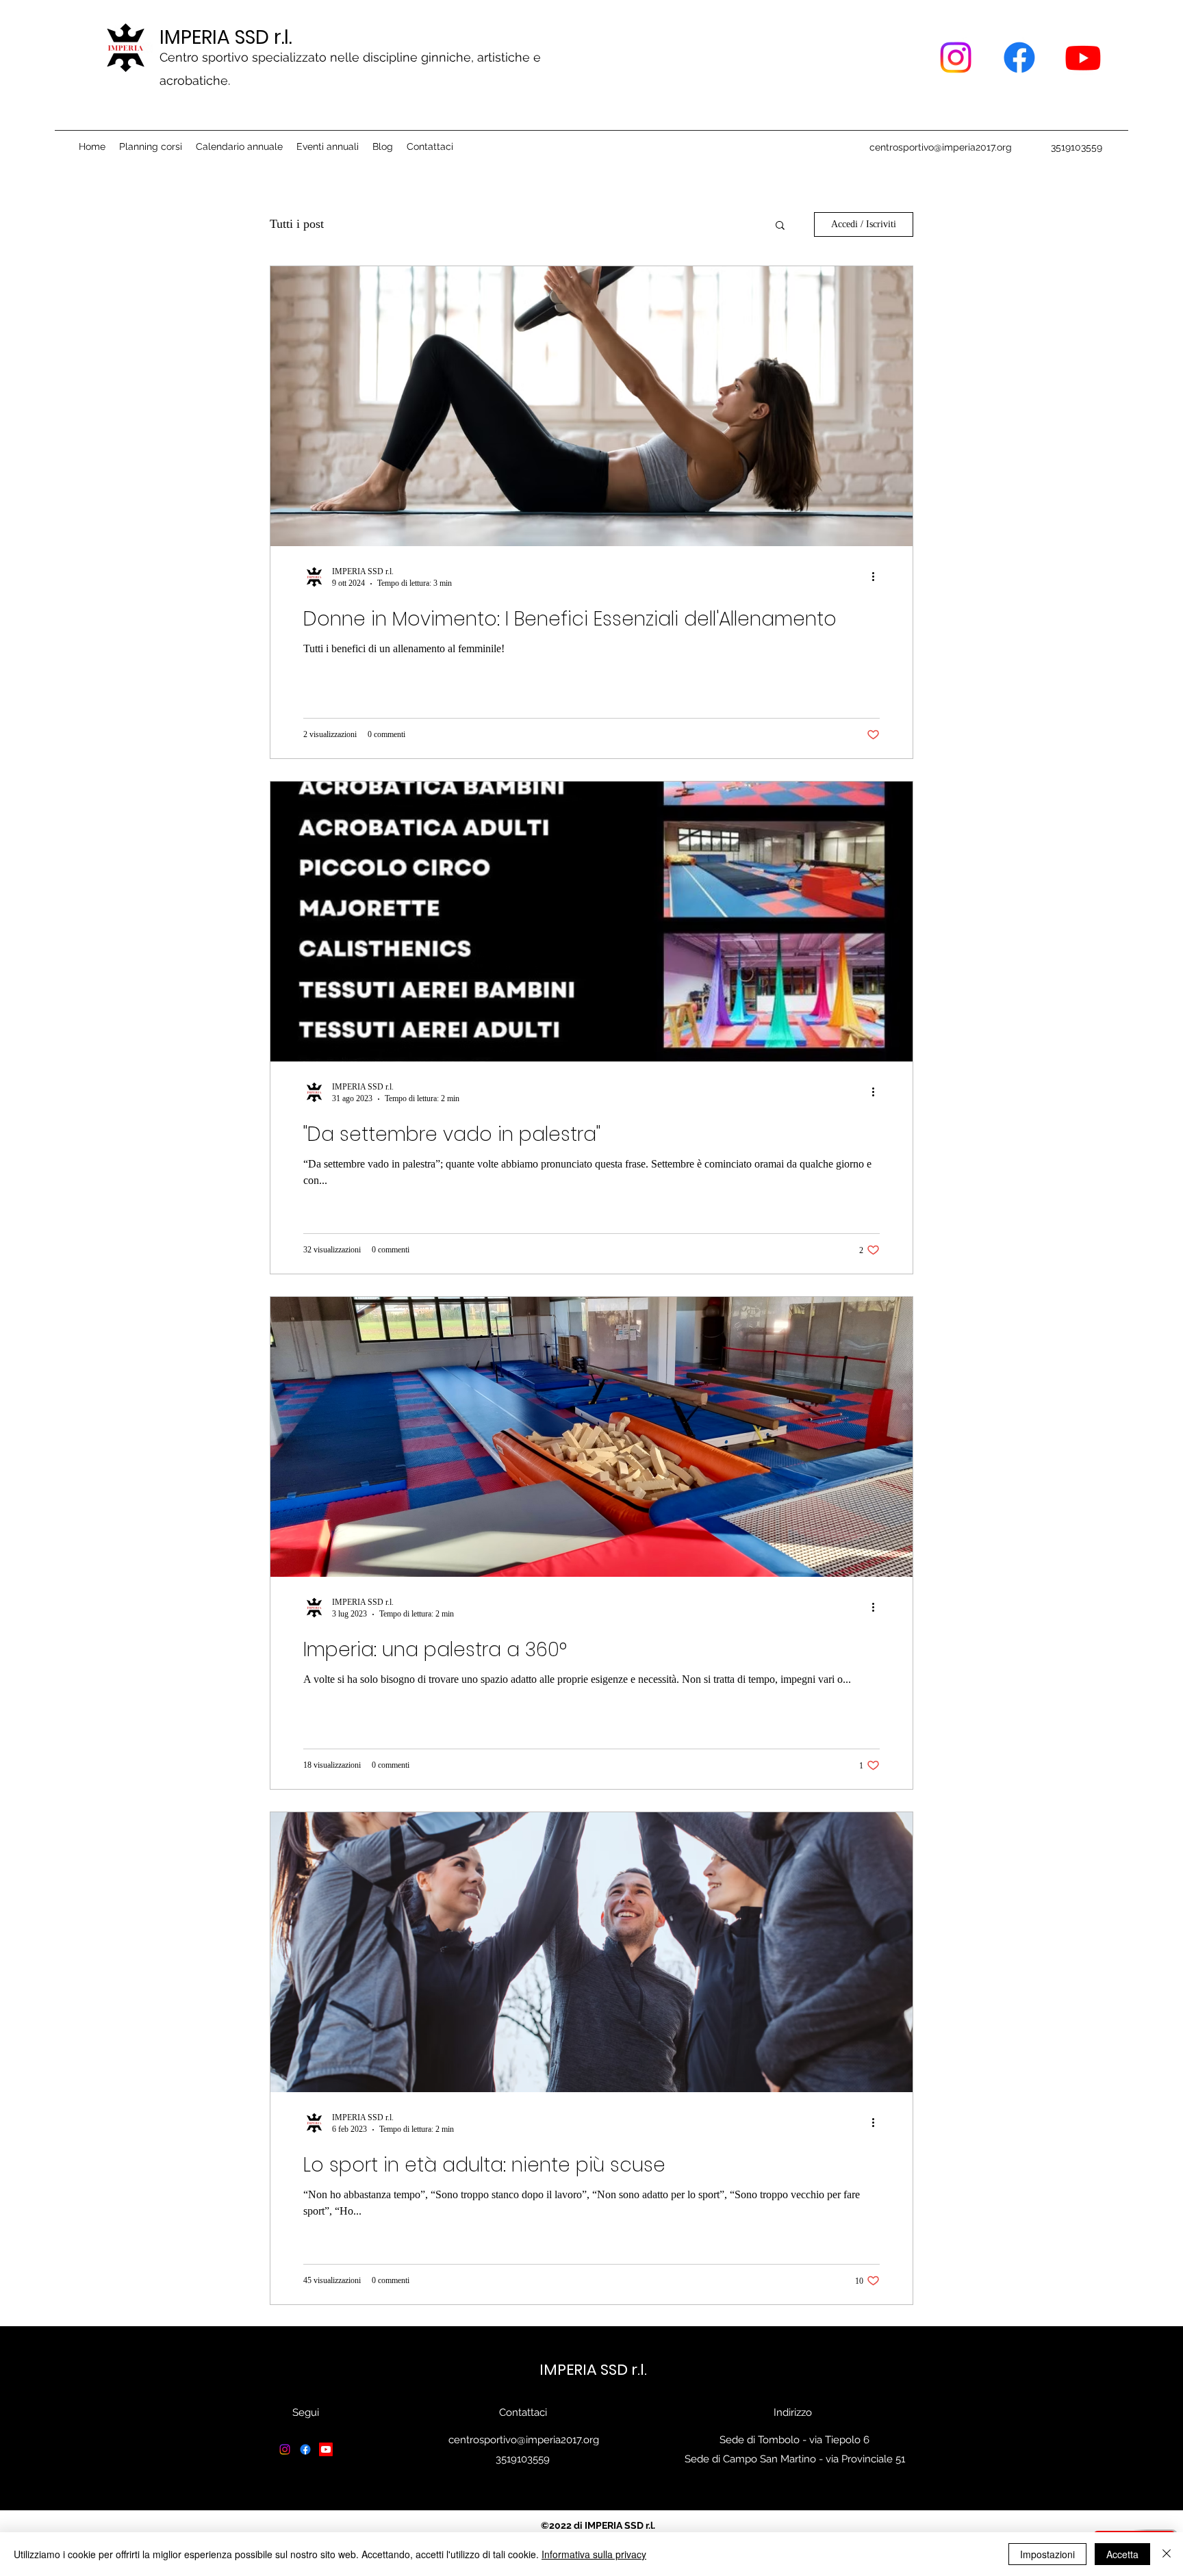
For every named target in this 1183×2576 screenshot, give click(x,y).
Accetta (1122, 2554)
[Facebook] (1019, 57)
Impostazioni (1047, 2554)
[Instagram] (956, 57)
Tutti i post (297, 224)
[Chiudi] (1167, 2554)
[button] (780, 226)
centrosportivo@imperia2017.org (941, 147)
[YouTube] (1083, 57)
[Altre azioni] (878, 577)
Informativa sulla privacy (594, 2554)
